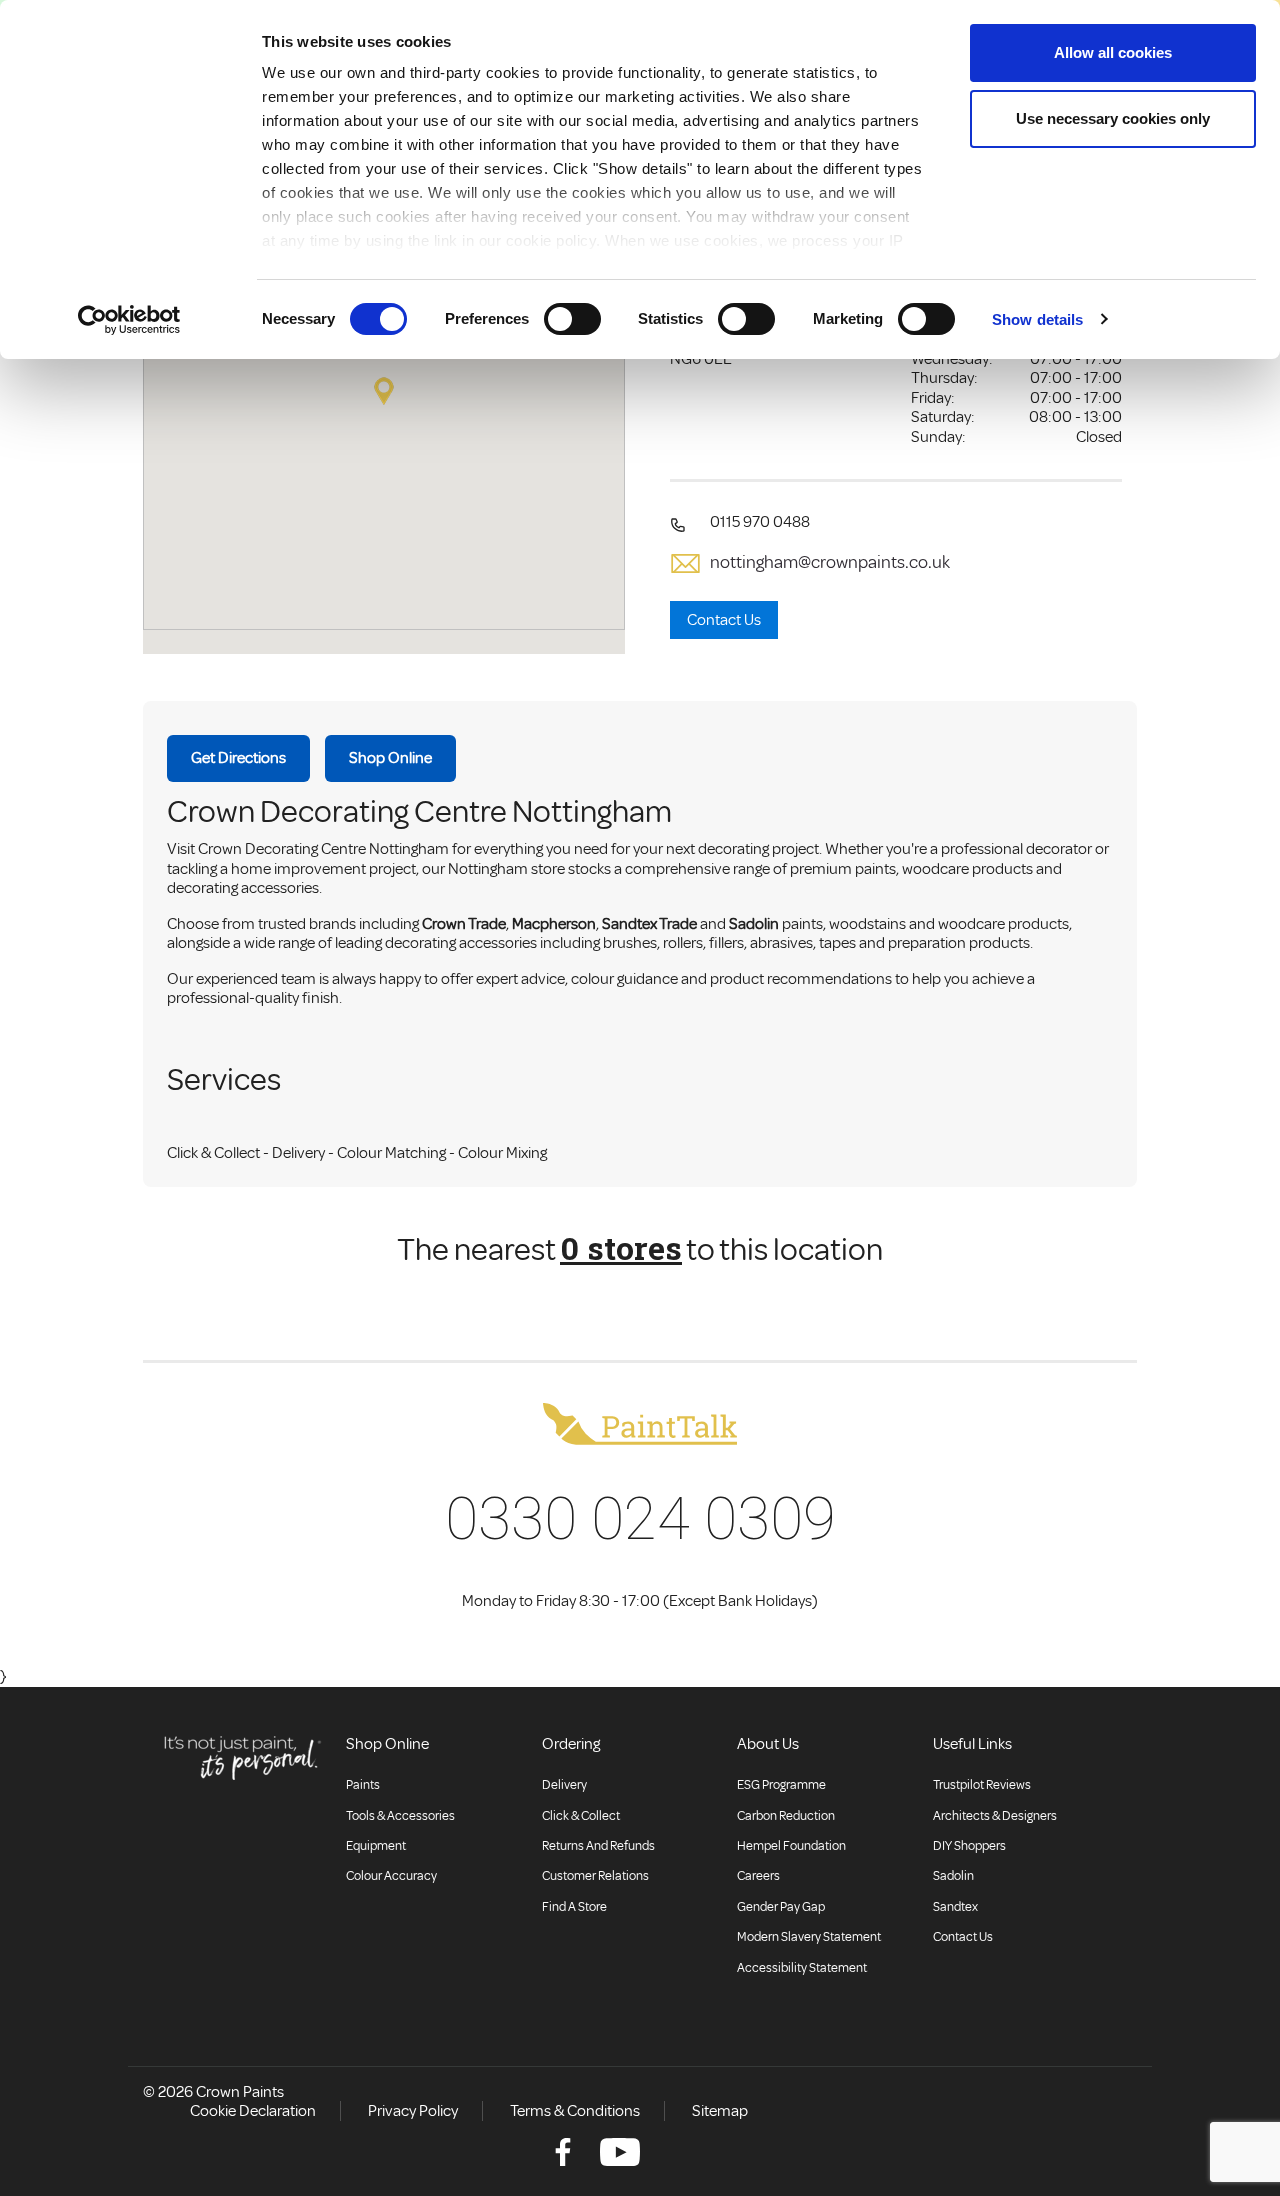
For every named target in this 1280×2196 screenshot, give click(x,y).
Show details (1037, 319)
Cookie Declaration (253, 2111)
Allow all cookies (1113, 52)
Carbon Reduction (786, 1816)
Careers (758, 1876)
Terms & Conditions (575, 2111)
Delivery (564, 1785)
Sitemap (720, 2111)
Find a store (574, 1907)
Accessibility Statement (802, 1968)
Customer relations (595, 1876)
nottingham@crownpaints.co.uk (830, 563)
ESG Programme (781, 1785)
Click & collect (581, 1816)
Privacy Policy (413, 2111)
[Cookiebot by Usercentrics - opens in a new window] (129, 320)
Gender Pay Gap (781, 1907)
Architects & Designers (995, 1816)
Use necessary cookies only (1113, 118)
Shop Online (390, 758)
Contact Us (724, 620)
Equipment (376, 1846)
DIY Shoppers (969, 1846)
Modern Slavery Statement (809, 1937)
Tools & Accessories (400, 1816)
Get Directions (238, 758)
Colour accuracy (391, 1876)
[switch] (572, 319)
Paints (363, 1785)
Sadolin (953, 1876)
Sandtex (955, 1907)
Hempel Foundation (791, 1846)
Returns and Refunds (598, 1846)
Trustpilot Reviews (982, 1785)
